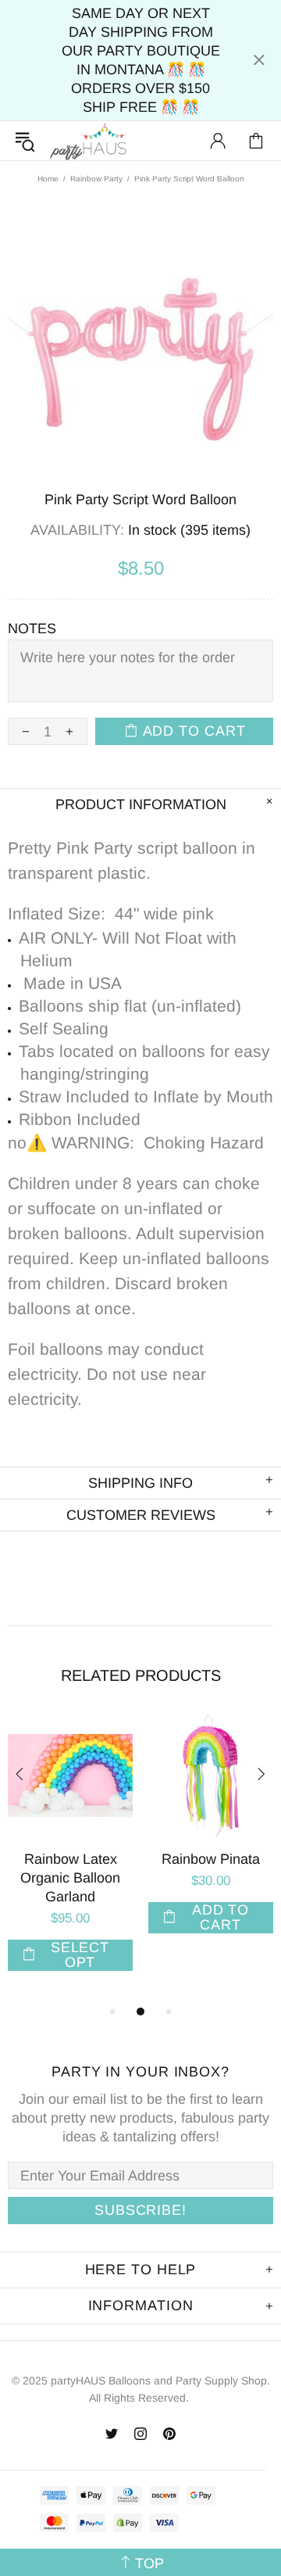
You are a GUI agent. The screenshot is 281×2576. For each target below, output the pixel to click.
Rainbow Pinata (211, 1859)
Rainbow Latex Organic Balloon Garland (70, 1878)
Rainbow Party (96, 179)
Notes (32, 629)
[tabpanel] (70, 1858)
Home (48, 179)
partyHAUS (88, 141)
